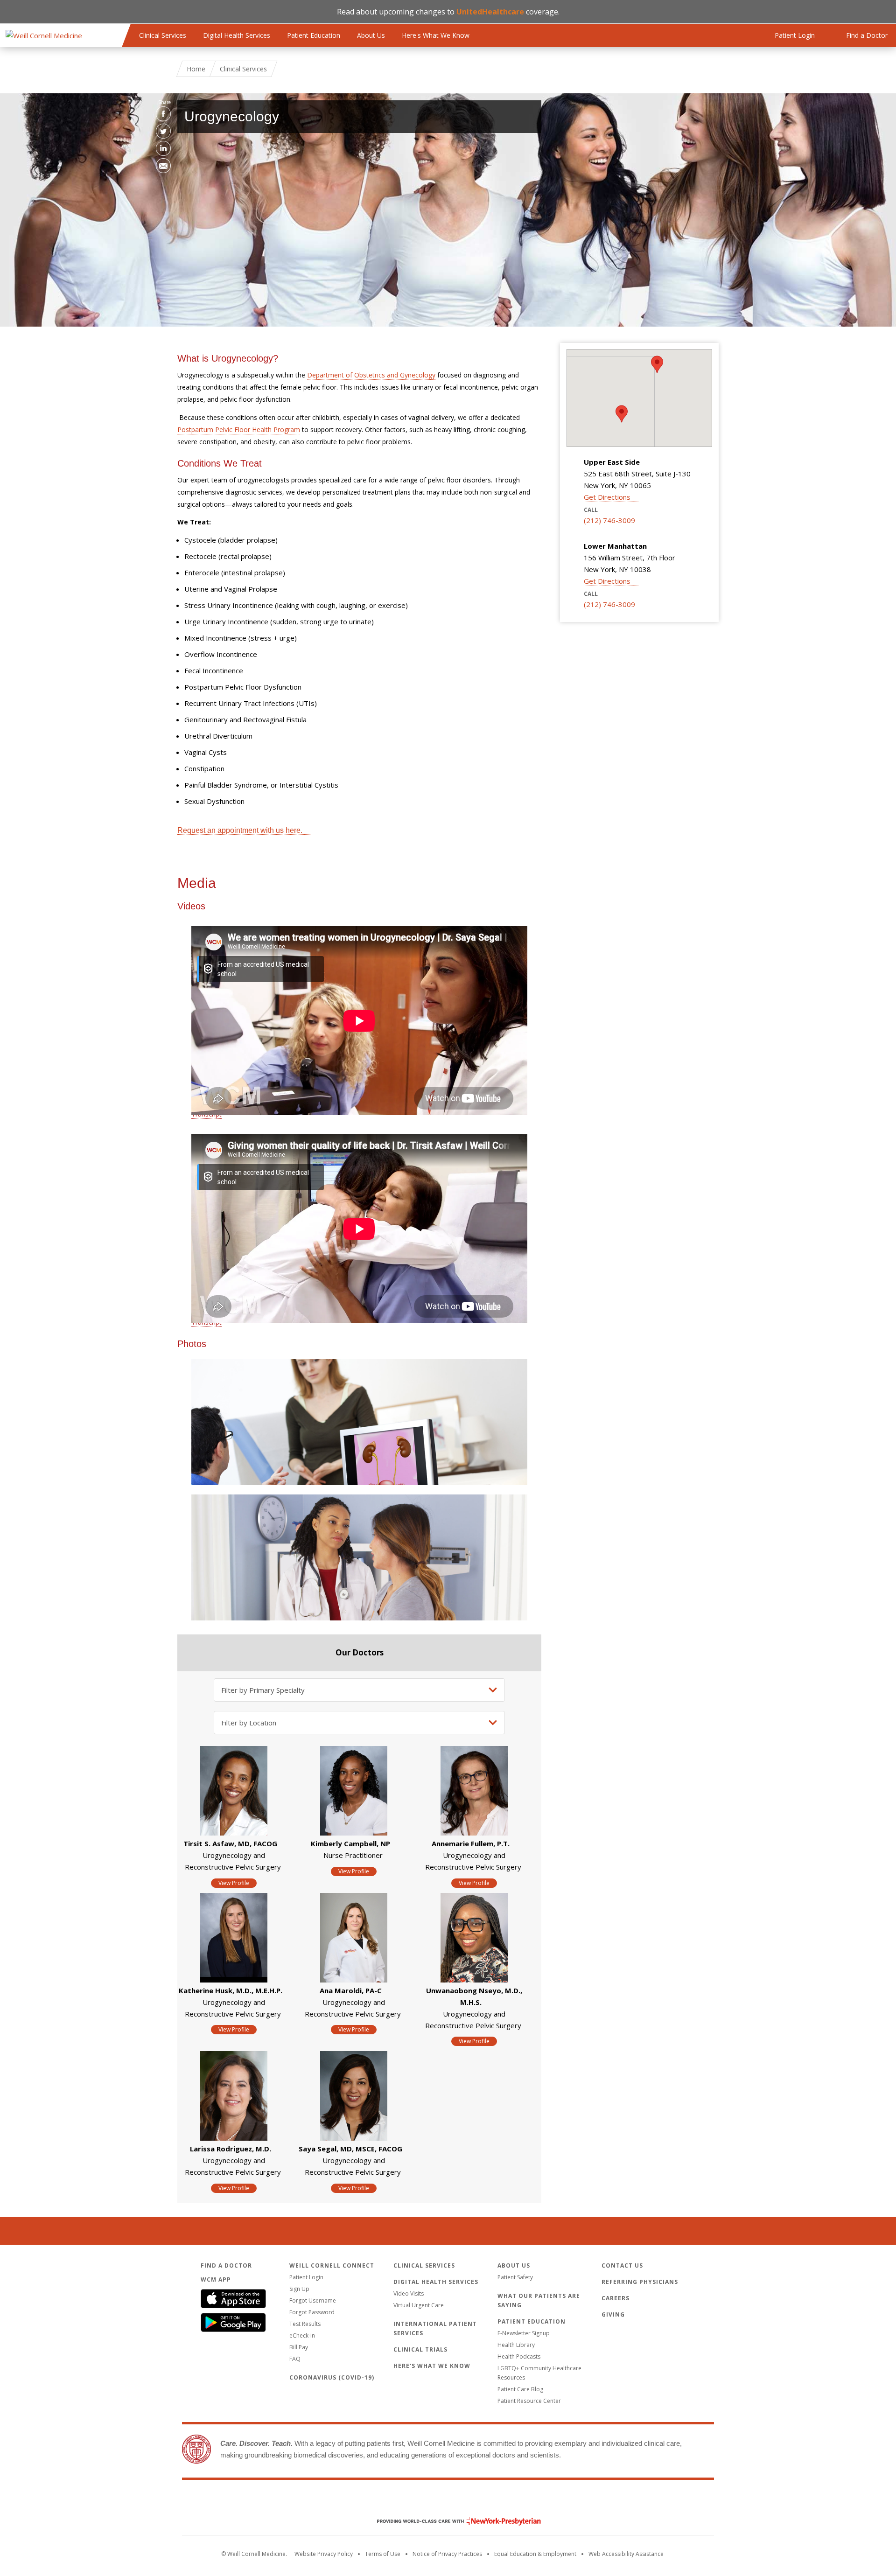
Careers (616, 2298)
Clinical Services (163, 35)
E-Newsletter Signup (524, 2333)
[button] (657, 364)
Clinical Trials (420, 2349)
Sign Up (299, 2289)
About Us (371, 35)
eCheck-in (302, 2335)
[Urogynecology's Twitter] (163, 131)
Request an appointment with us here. (240, 830)
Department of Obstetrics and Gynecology (371, 375)
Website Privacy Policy (324, 2554)
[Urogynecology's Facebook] (163, 114)
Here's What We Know (436, 35)
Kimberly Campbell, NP (350, 1843)
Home (196, 69)
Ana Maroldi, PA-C (351, 1990)
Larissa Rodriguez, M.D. (231, 2149)
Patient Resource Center (529, 2401)
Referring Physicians (640, 2282)
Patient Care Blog (520, 2389)
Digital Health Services (237, 35)
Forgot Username (313, 2300)
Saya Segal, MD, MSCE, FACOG (350, 2149)
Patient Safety (515, 2277)
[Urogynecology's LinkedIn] (163, 148)
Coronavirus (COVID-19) (332, 2377)
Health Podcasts (519, 2356)
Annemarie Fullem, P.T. (471, 1843)
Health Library (516, 2345)
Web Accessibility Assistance (626, 2554)
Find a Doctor (226, 2265)
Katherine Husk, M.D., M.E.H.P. (231, 1990)
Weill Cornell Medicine (448, 2501)
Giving (613, 2314)
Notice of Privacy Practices (447, 2554)
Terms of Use (383, 2554)
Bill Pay (299, 2347)
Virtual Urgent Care (419, 2305)
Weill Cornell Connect (332, 2265)
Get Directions (607, 497)
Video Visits (409, 2293)
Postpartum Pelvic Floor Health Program (239, 429)
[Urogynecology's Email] (163, 166)
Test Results (305, 2324)
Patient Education (314, 35)
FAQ (295, 2359)
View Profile (234, 1883)
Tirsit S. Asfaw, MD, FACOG (230, 1843)
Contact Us (622, 2265)
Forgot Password (312, 2312)
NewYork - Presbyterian (452, 2521)
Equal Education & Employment (535, 2554)
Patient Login (306, 2277)
